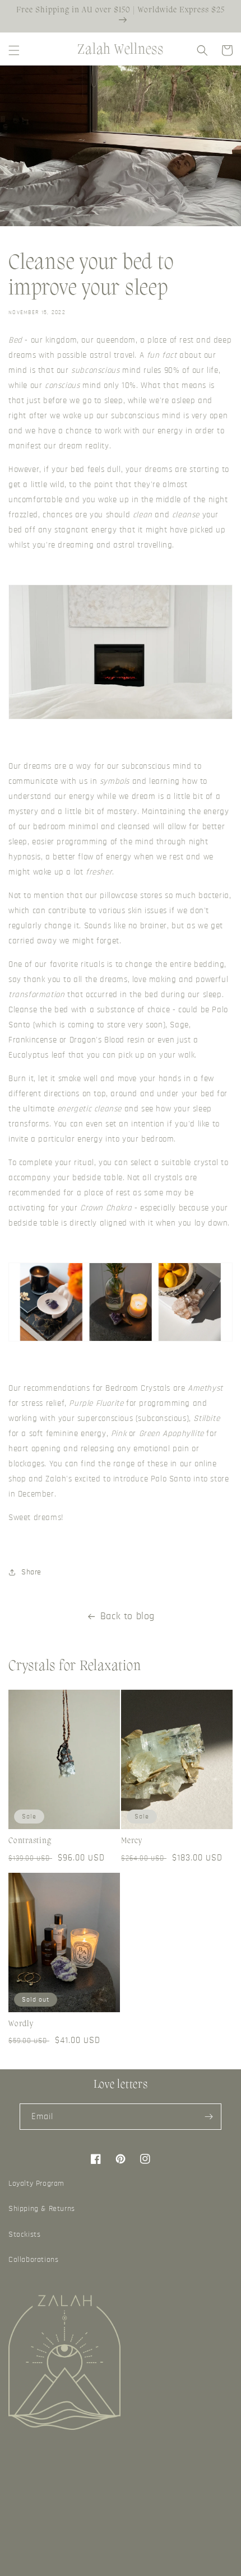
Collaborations (33, 2260)
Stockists (24, 2234)
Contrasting (30, 1841)
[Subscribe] (208, 2117)
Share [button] (31, 1572)
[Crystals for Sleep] (121, 1341)
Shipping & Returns (42, 2209)
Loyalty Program (36, 2184)
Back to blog (128, 1616)
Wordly (21, 2024)
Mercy (132, 1841)
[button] (14, 50)
